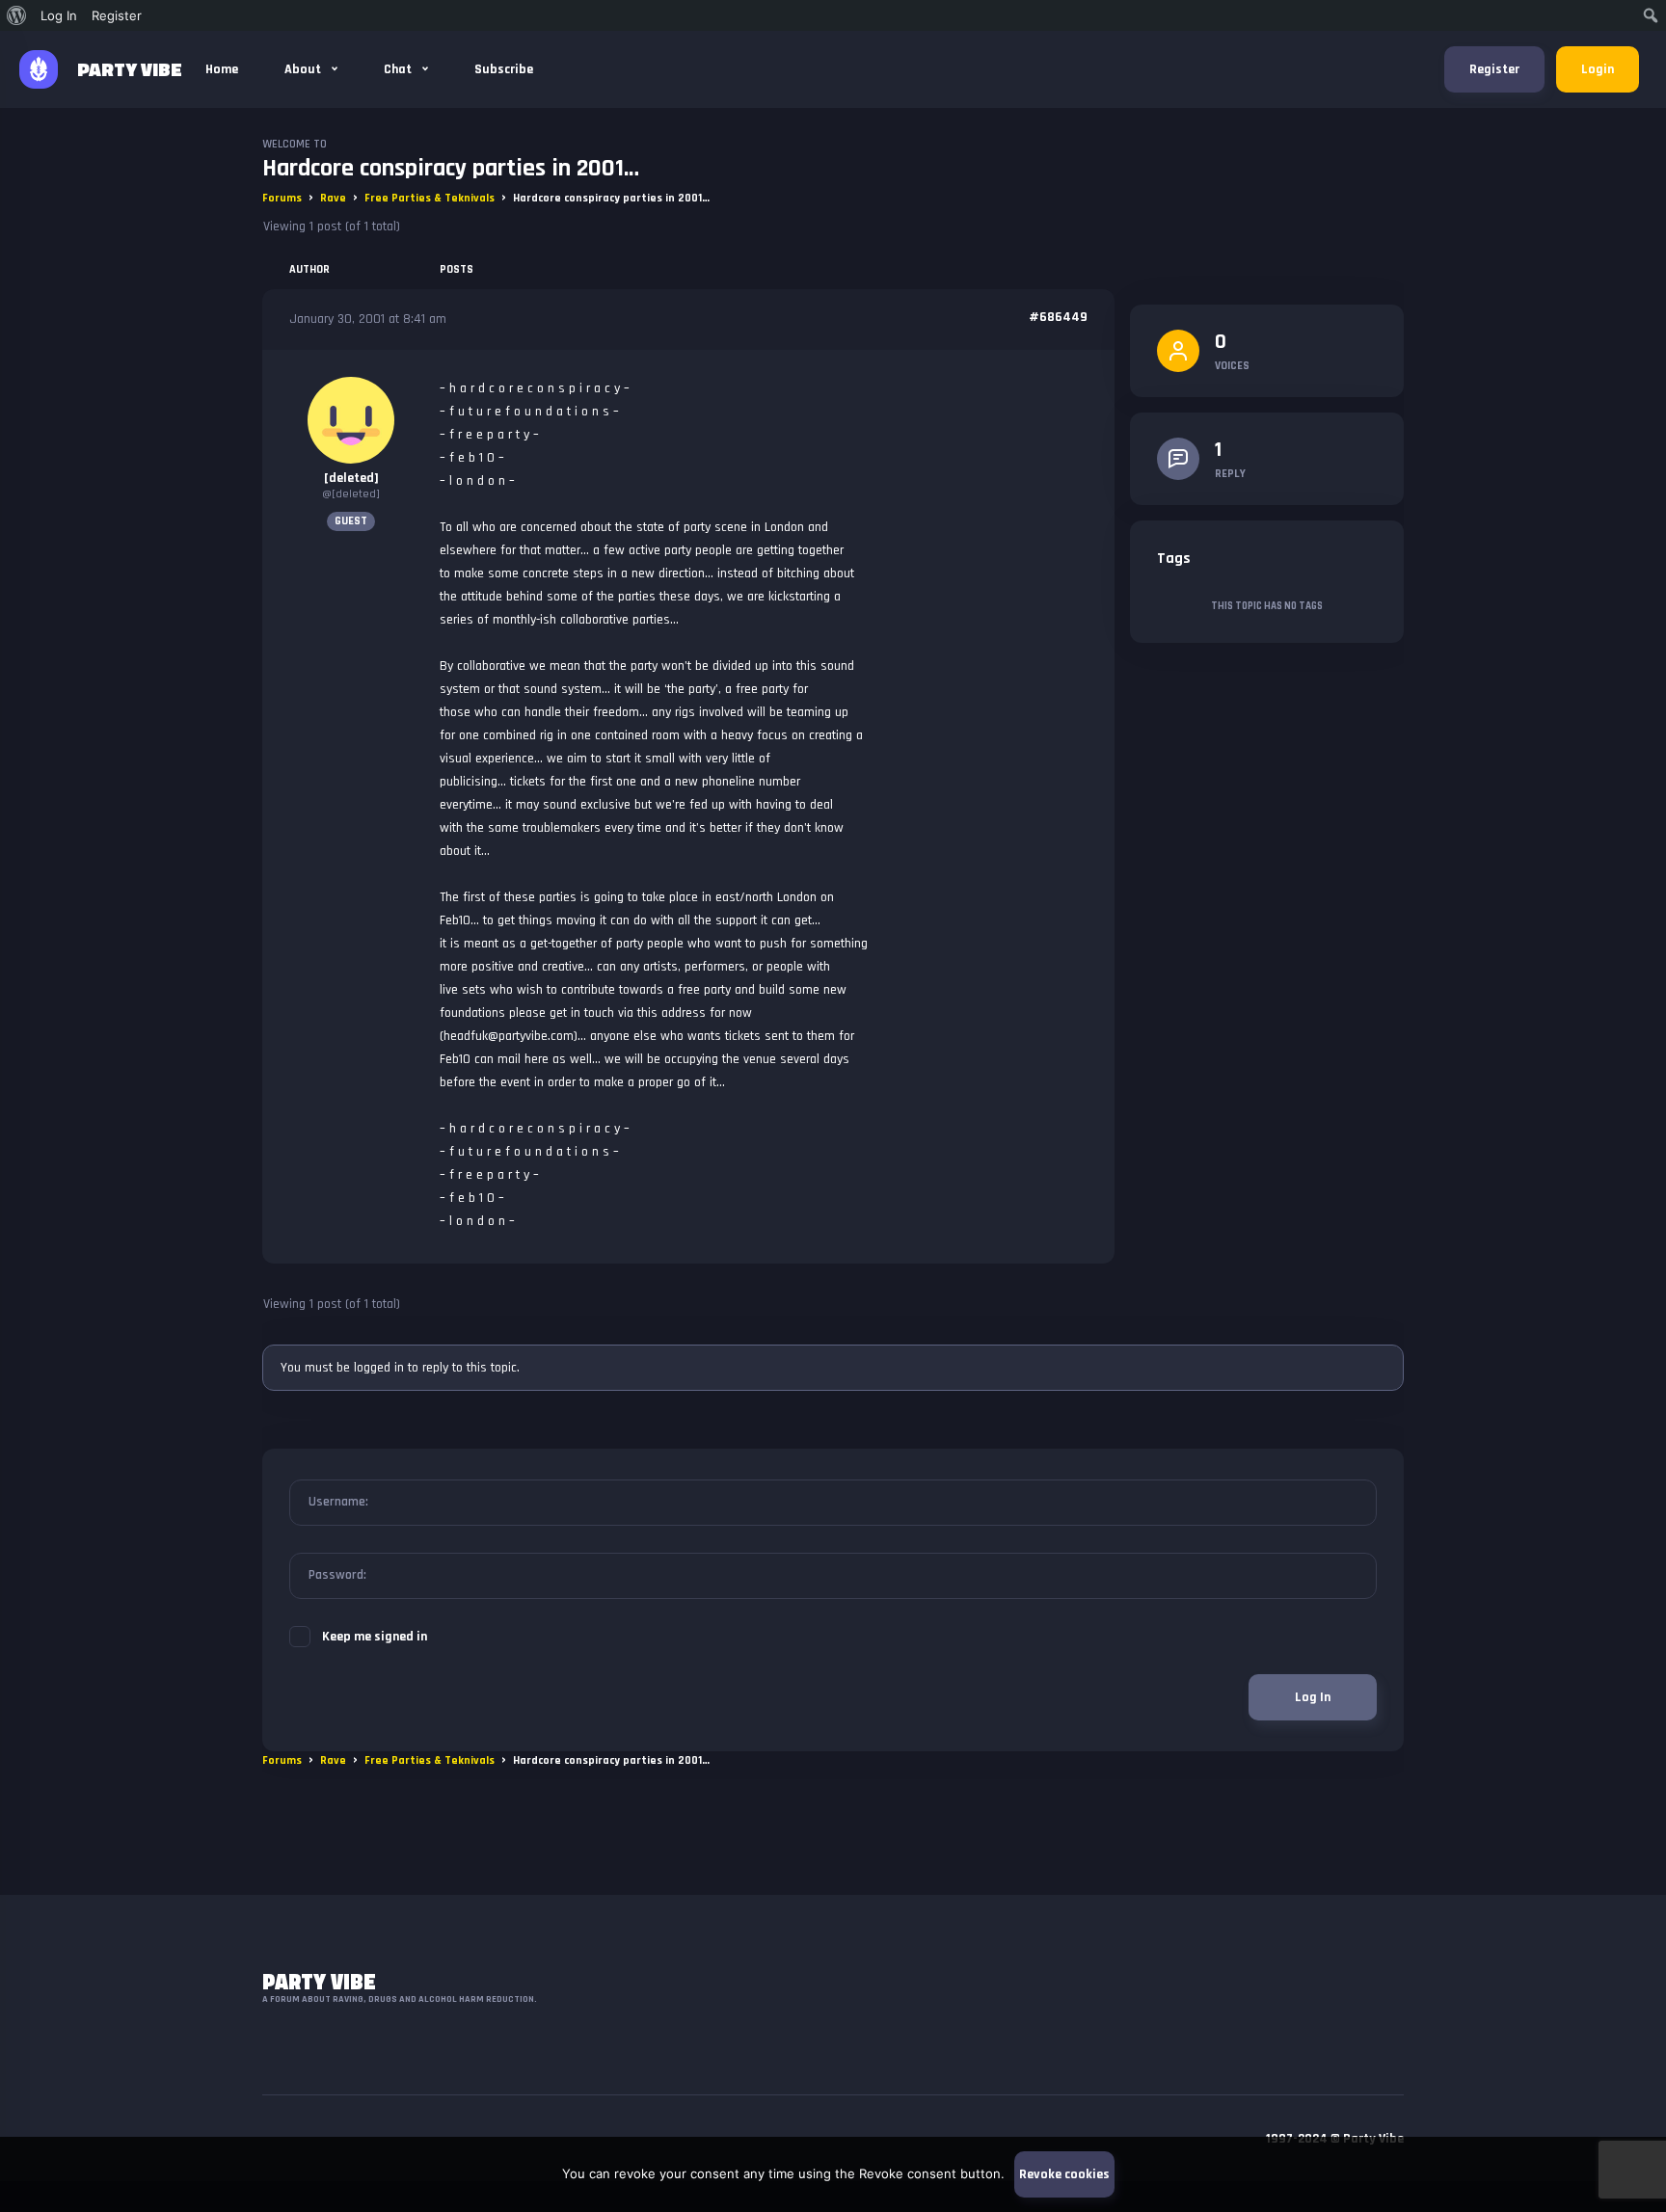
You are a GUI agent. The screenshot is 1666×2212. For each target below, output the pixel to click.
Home (222, 69)
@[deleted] (351, 494)
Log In (1313, 1697)
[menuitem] (17, 15)
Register (1494, 69)
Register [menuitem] (117, 15)
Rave (333, 198)
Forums (282, 198)
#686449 (1058, 317)
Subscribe (504, 69)
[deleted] (351, 478)
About (304, 69)
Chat (399, 69)
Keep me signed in (375, 1637)
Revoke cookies (1064, 2174)
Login (1598, 69)
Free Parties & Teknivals (430, 198)
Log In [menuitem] (59, 15)
